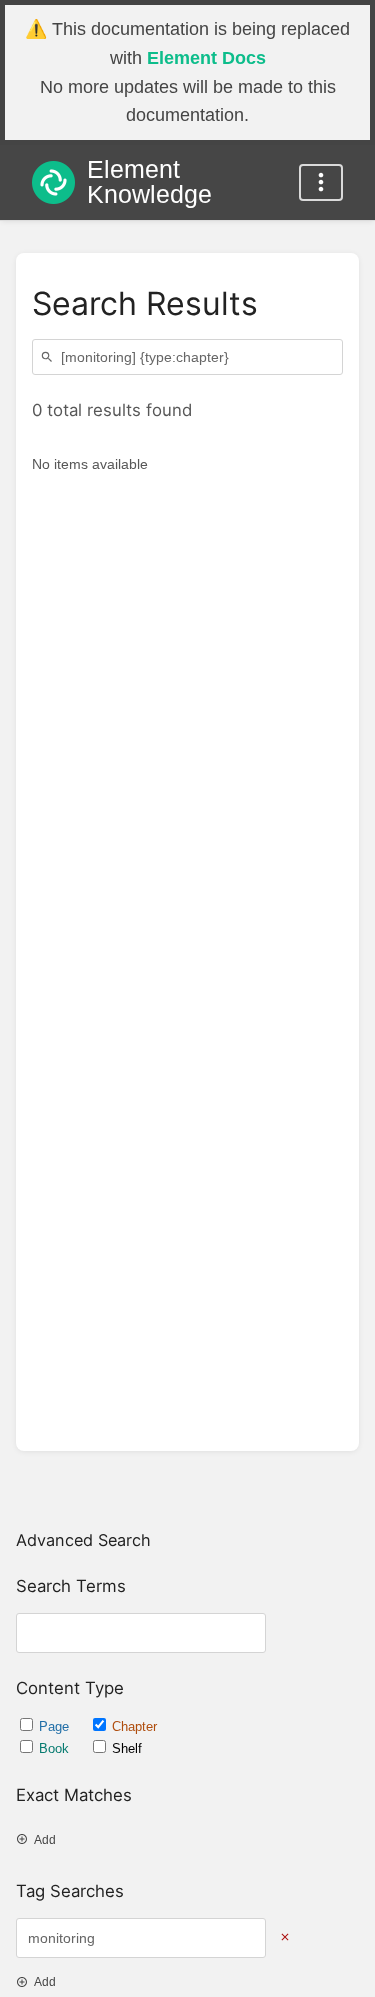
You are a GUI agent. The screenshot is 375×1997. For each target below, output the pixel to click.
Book (56, 1748)
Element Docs (206, 58)
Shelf (127, 1748)
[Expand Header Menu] (321, 182)
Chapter (134, 1726)
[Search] (50, 357)
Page (56, 1726)
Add (45, 1840)
